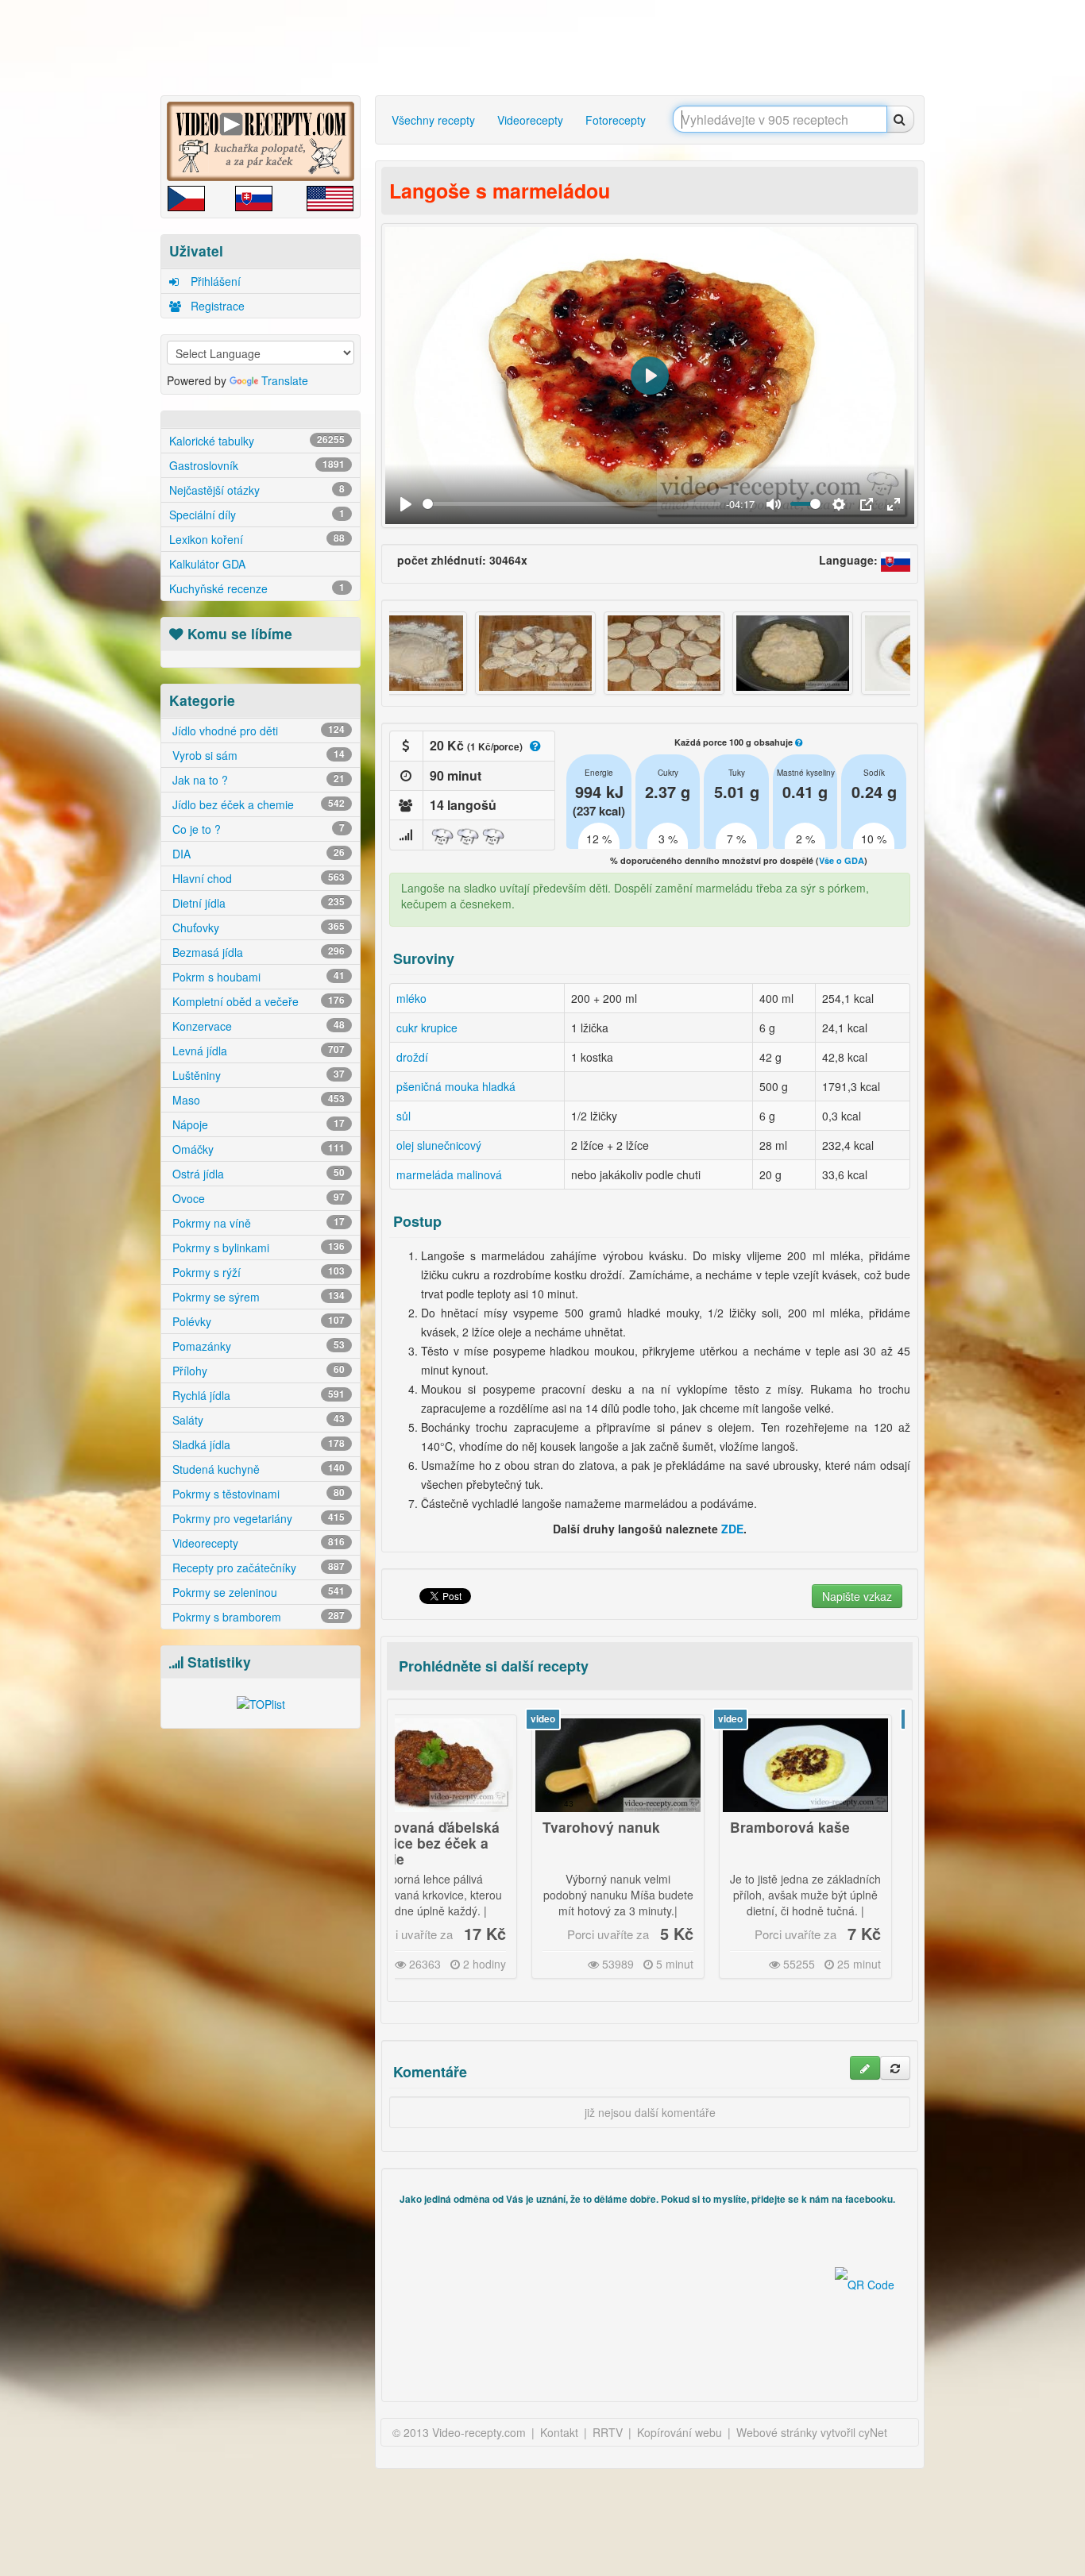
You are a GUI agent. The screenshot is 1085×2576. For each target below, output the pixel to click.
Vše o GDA (842, 860)
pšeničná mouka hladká (456, 1086)
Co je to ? (257, 829)
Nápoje (257, 1124)
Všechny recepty (433, 120)
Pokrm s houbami (257, 977)
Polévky (257, 1321)
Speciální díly (257, 515)
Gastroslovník (257, 465)
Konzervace (257, 1026)
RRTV (608, 2432)
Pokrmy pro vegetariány (257, 1518)
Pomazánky (257, 1346)
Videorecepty (257, 1543)
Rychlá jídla (257, 1395)
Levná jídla (257, 1051)
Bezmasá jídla (257, 952)
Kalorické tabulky (257, 441)
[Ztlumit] (774, 504)
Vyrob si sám (257, 755)
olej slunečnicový (439, 1145)
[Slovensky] (896, 560)
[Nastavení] (839, 504)
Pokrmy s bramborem (257, 1617)
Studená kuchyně (257, 1469)
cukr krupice (427, 1028)
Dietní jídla (257, 903)
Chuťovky (257, 927)
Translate (285, 380)
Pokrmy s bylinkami (257, 1248)
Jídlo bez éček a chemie (257, 804)
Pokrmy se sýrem (257, 1297)
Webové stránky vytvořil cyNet (812, 2432)
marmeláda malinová (449, 1174)
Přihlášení (214, 281)
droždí (412, 1057)
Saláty (257, 1420)
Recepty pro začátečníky (257, 1568)
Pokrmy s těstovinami (257, 1494)
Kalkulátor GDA (207, 564)
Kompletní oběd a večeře (257, 1001)
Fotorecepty (616, 120)
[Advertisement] (94, 250)
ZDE (732, 1529)
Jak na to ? (257, 780)
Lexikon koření (257, 539)
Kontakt (559, 2432)
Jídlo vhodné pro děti (257, 731)
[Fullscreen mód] (894, 504)
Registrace (216, 306)
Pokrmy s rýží (257, 1272)
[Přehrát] (406, 504)
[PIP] (867, 504)
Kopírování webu (680, 2432)
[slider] (571, 504)
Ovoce (257, 1198)
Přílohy (257, 1371)
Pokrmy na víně (257, 1223)
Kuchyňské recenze (257, 588)
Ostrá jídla (257, 1174)
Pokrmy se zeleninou (257, 1592)
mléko (411, 998)
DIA (257, 854)
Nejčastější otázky (257, 490)
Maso (257, 1100)
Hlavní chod (257, 878)
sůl (403, 1116)
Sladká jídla (257, 1444)
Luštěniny (257, 1075)
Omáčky (257, 1149)
